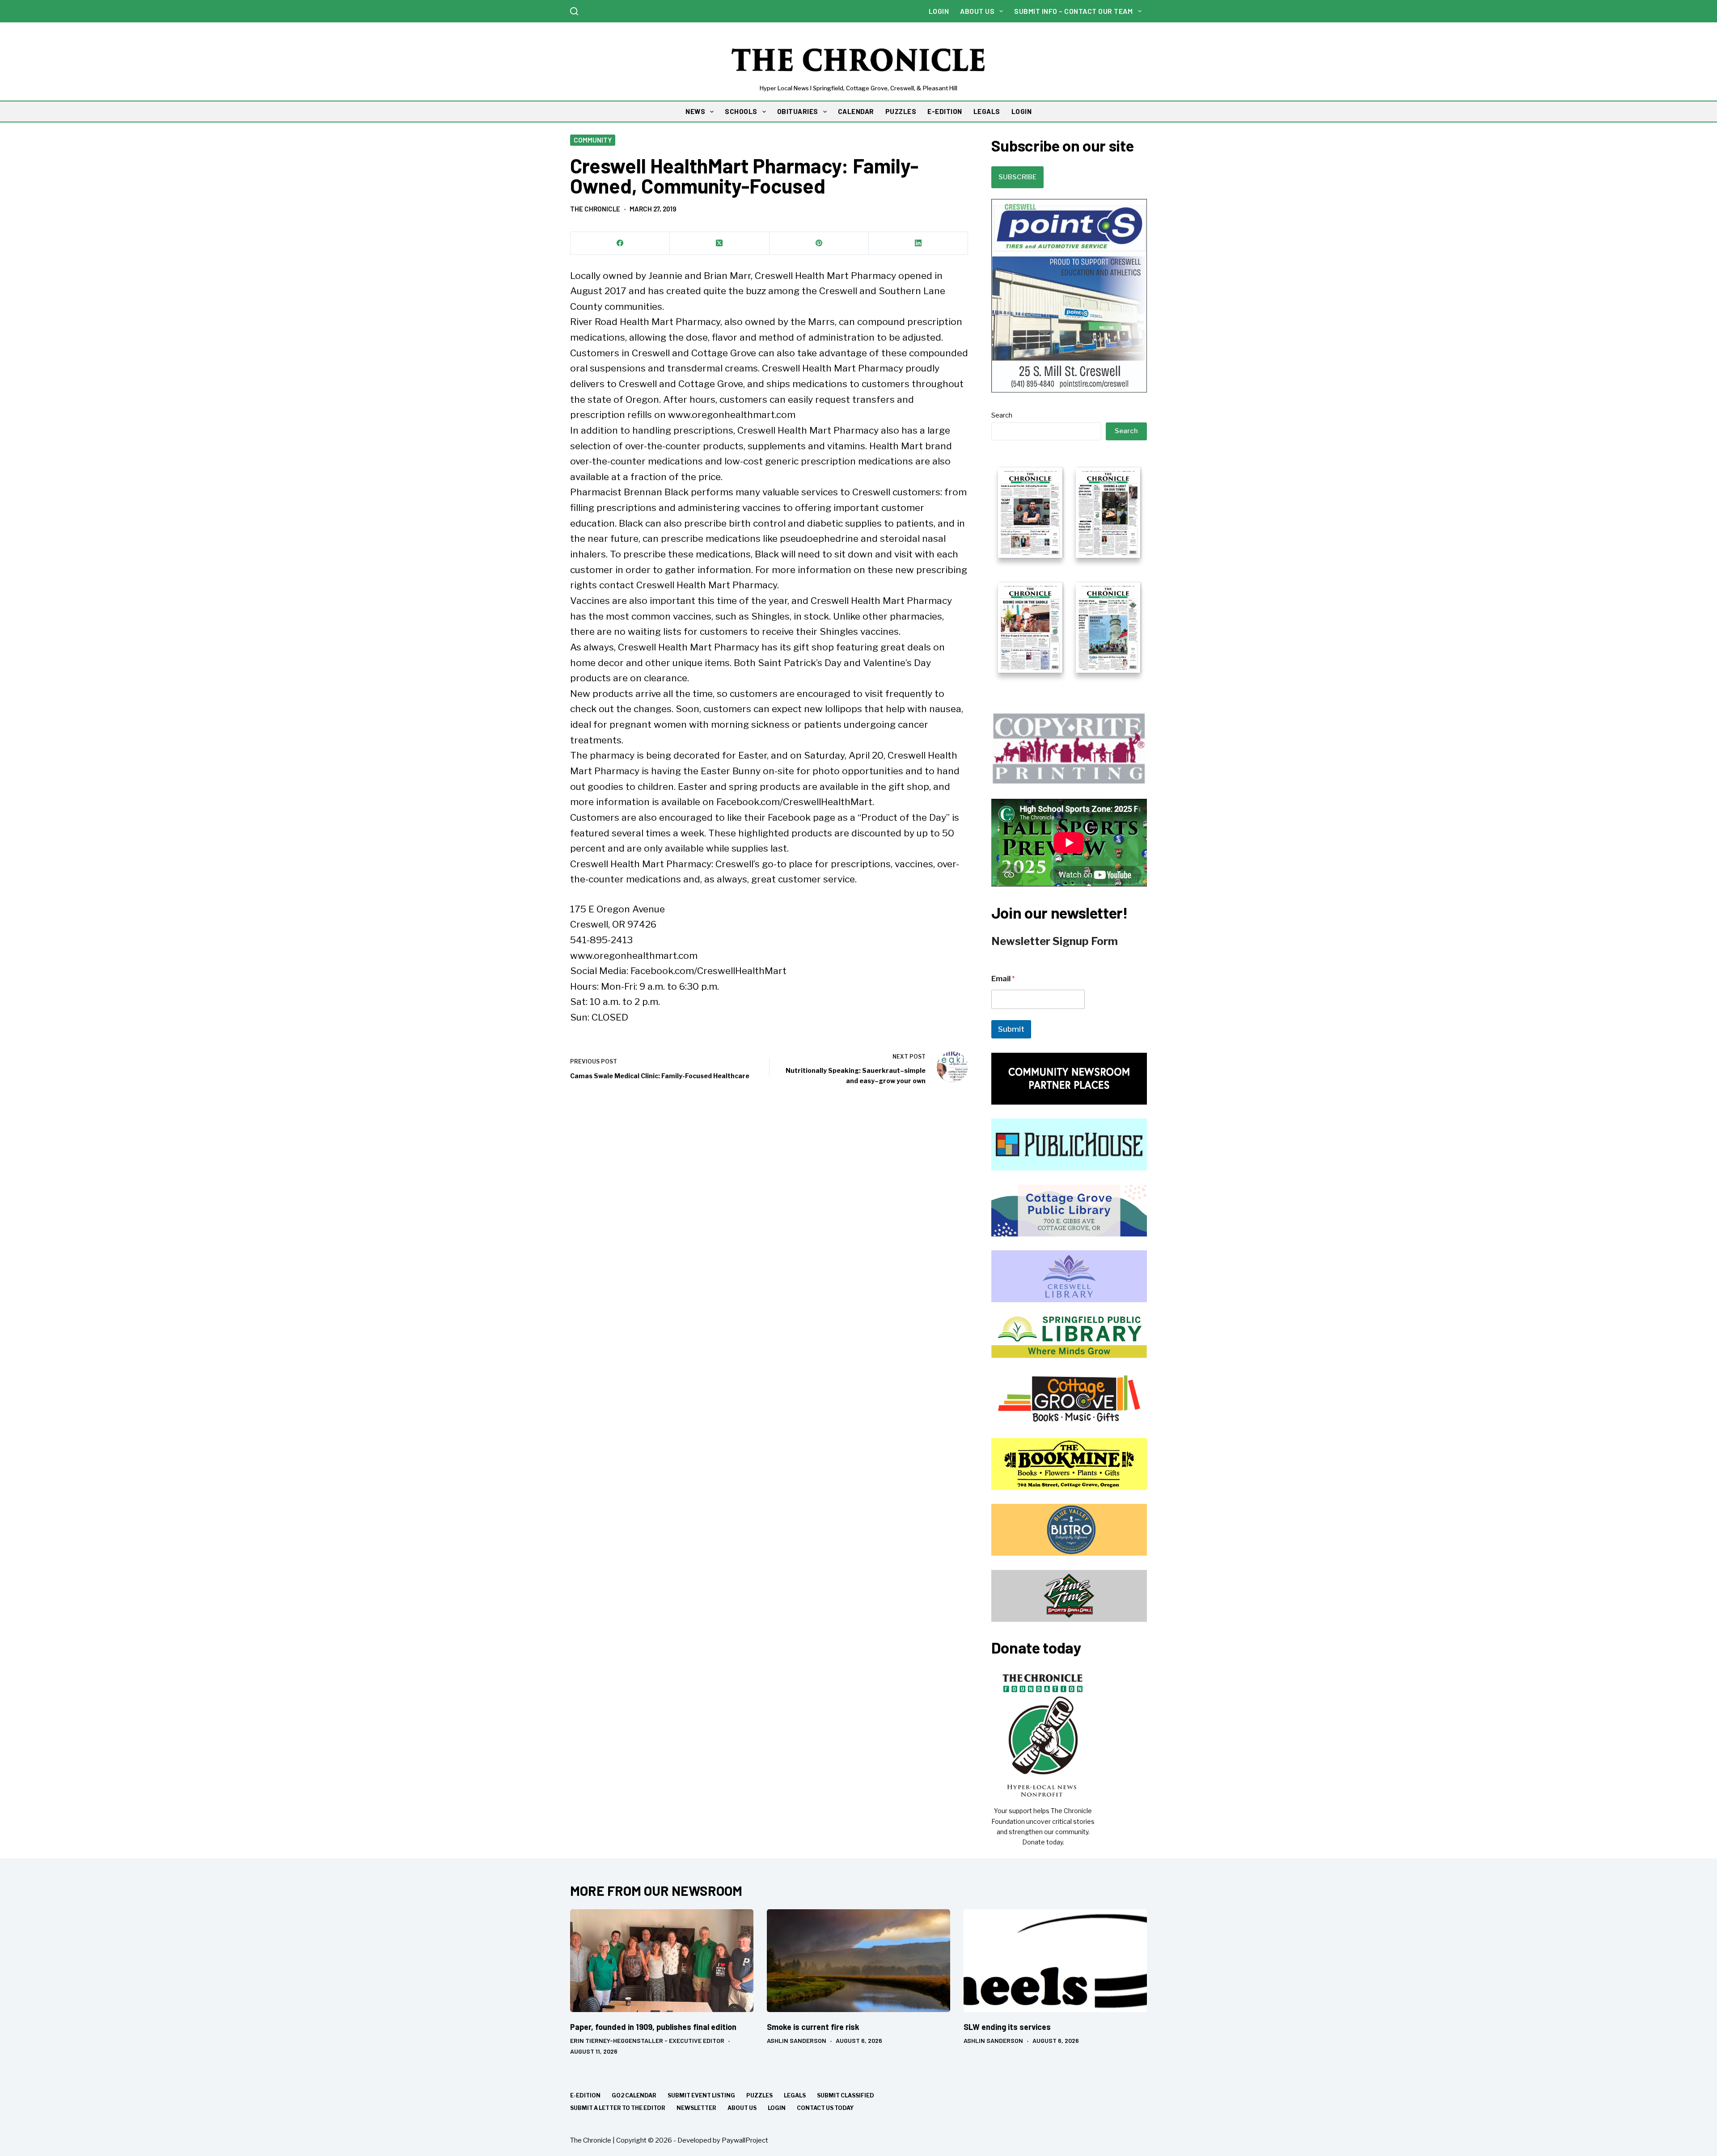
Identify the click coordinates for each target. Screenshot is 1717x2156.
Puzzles (759, 2095)
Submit (1011, 1029)
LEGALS (987, 111)
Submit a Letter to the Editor (618, 2108)
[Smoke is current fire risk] (858, 1961)
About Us (977, 11)
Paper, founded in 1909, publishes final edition (653, 2027)
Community (593, 140)
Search (1002, 415)
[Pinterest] (819, 243)
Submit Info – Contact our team (1073, 11)
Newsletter (696, 2108)
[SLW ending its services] (1055, 1961)
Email (1003, 979)
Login (939, 11)
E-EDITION (945, 111)
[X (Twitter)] (719, 243)
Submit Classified (846, 2095)
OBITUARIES (798, 111)
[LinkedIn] (918, 243)
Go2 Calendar (634, 2095)
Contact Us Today (825, 2108)
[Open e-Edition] (1069, 569)
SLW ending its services (1007, 2027)
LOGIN (1022, 111)
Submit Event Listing (701, 2095)
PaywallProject (745, 2140)
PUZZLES (901, 111)
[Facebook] (620, 243)
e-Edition (585, 2095)
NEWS (695, 111)
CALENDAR (856, 111)
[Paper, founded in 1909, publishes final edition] (662, 1961)
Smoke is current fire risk (813, 2027)
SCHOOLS (741, 111)
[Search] (574, 11)
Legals (795, 2095)
